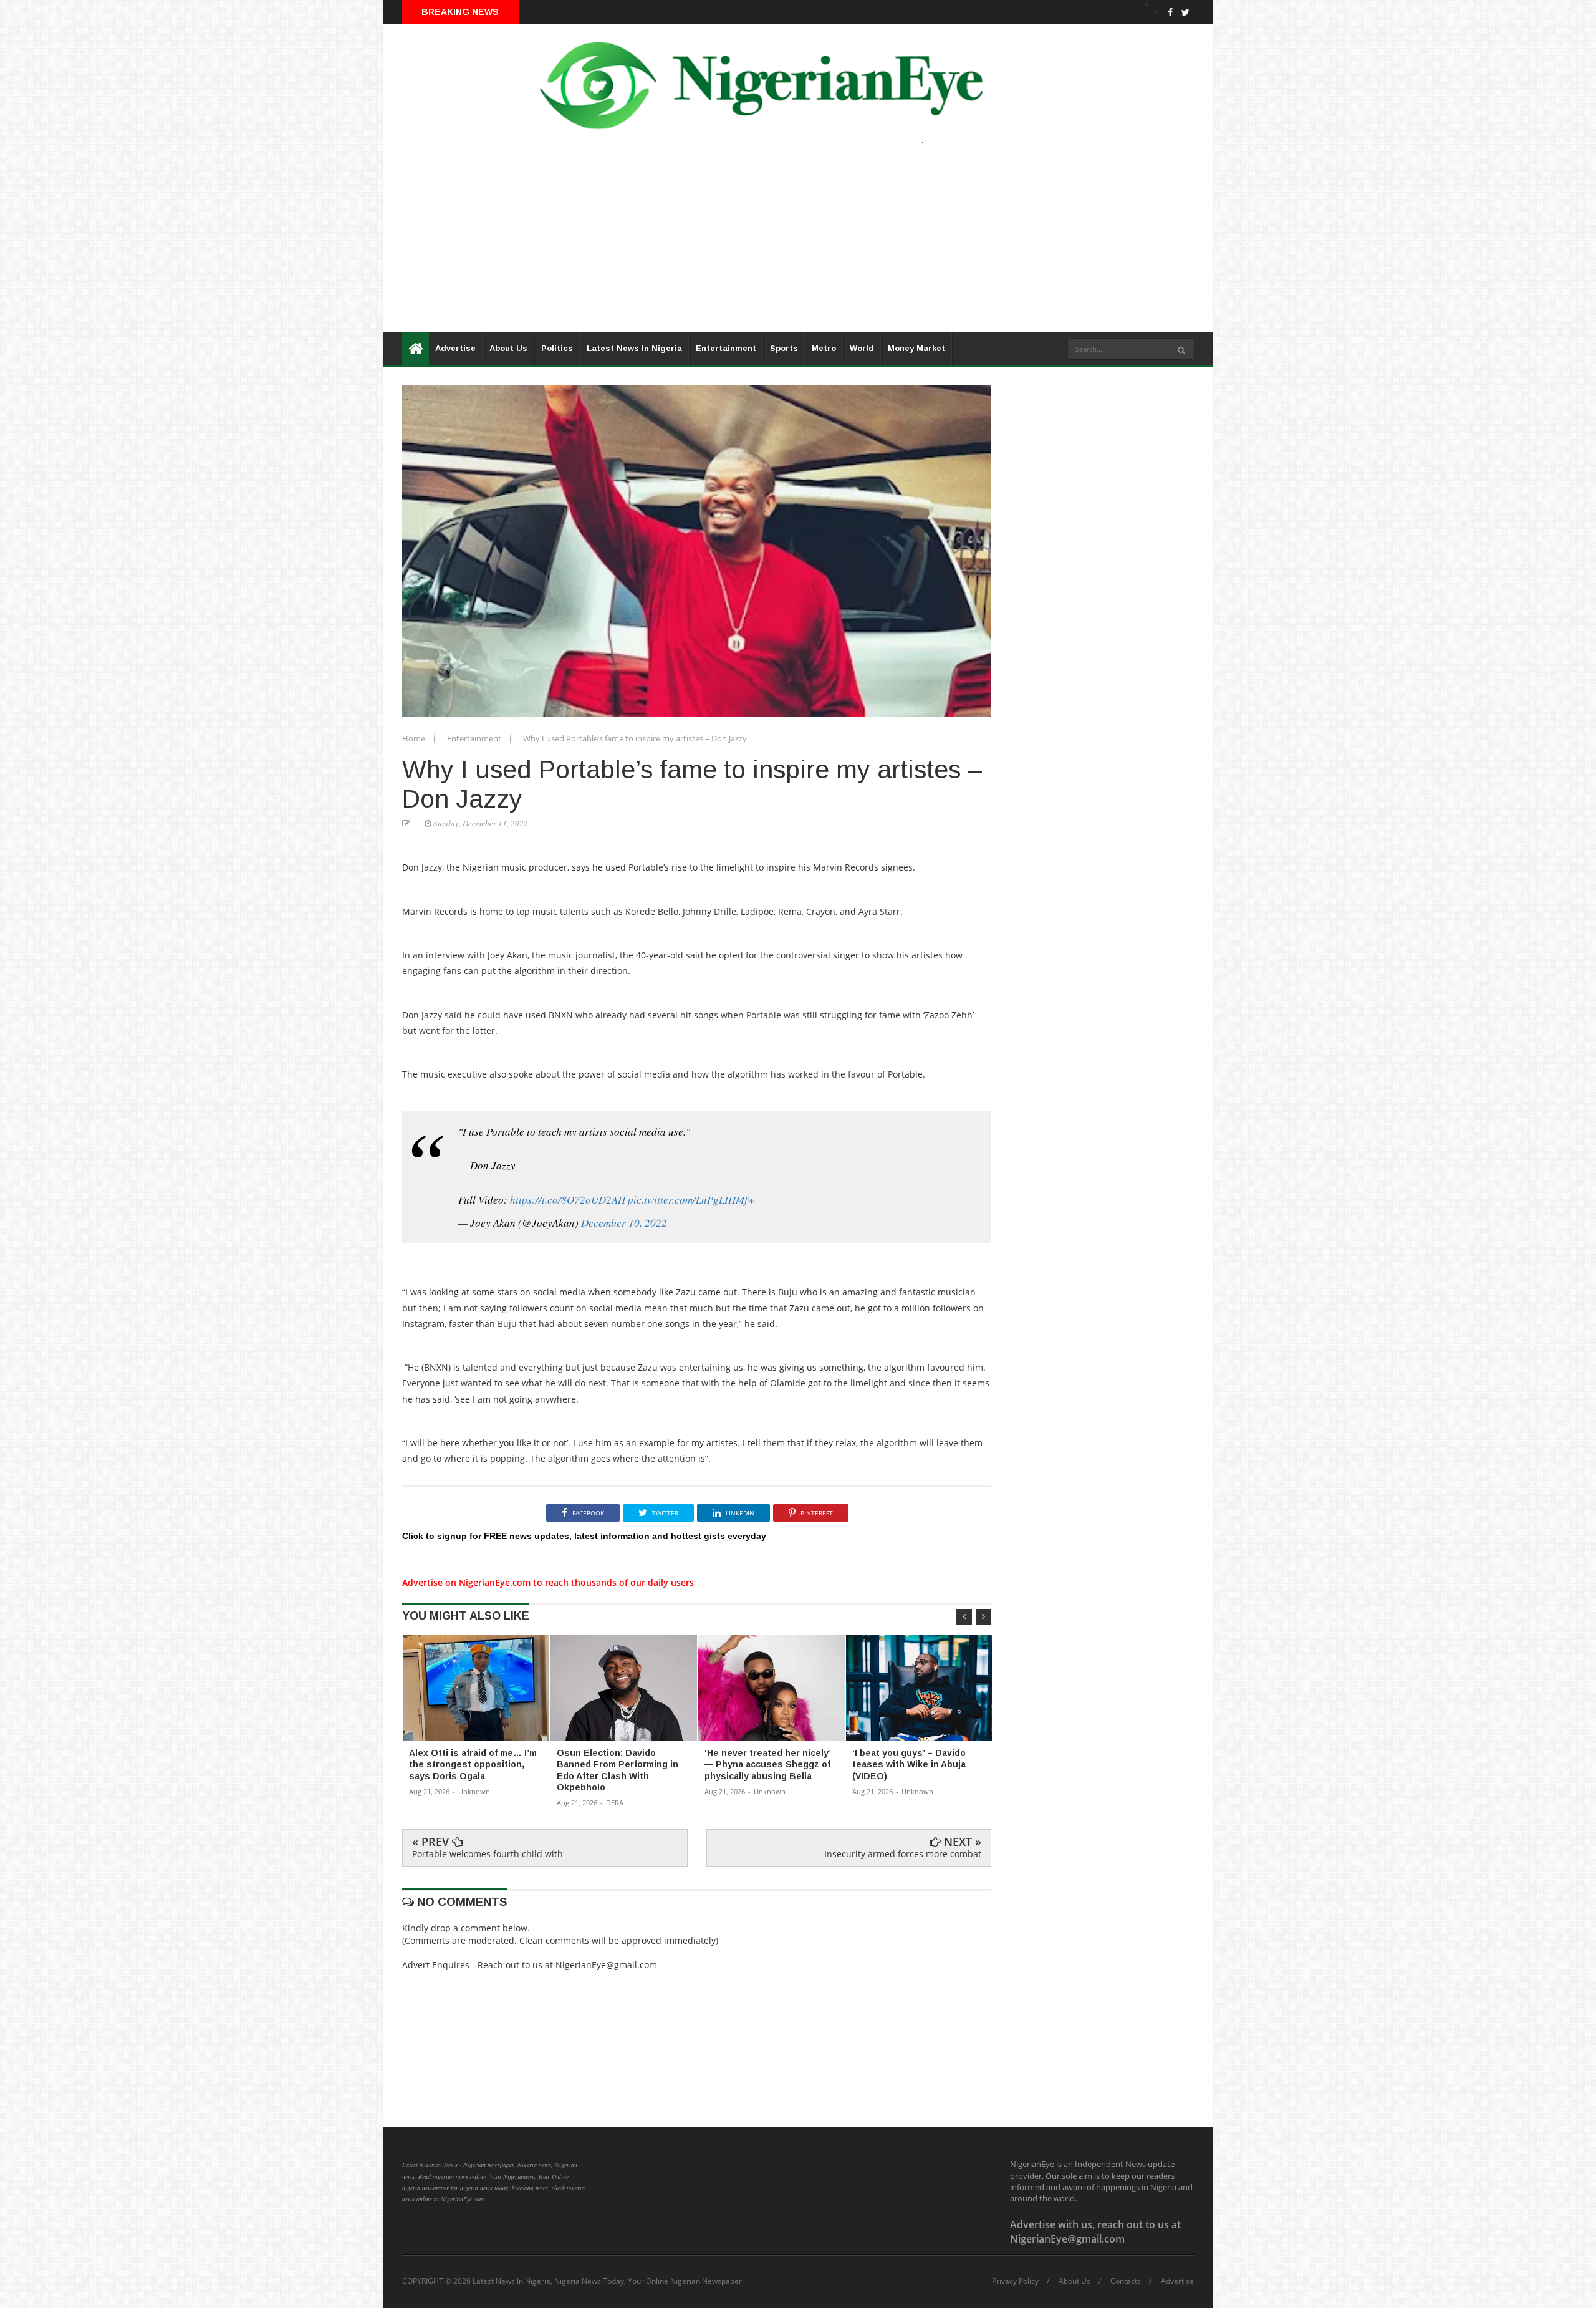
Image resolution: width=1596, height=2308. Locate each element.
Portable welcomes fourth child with (488, 1854)
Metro (824, 348)
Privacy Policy (1015, 2281)
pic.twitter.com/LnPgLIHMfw (691, 1200)
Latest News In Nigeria (634, 348)
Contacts (1126, 2281)
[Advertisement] (757, 245)
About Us (508, 348)
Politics (557, 348)
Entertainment (726, 348)
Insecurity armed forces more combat (903, 1854)
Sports (784, 348)
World (862, 348)
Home (415, 738)
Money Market (916, 348)
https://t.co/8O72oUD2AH (568, 1200)
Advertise (455, 348)
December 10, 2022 (624, 1223)
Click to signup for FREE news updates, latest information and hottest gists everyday (584, 1536)
